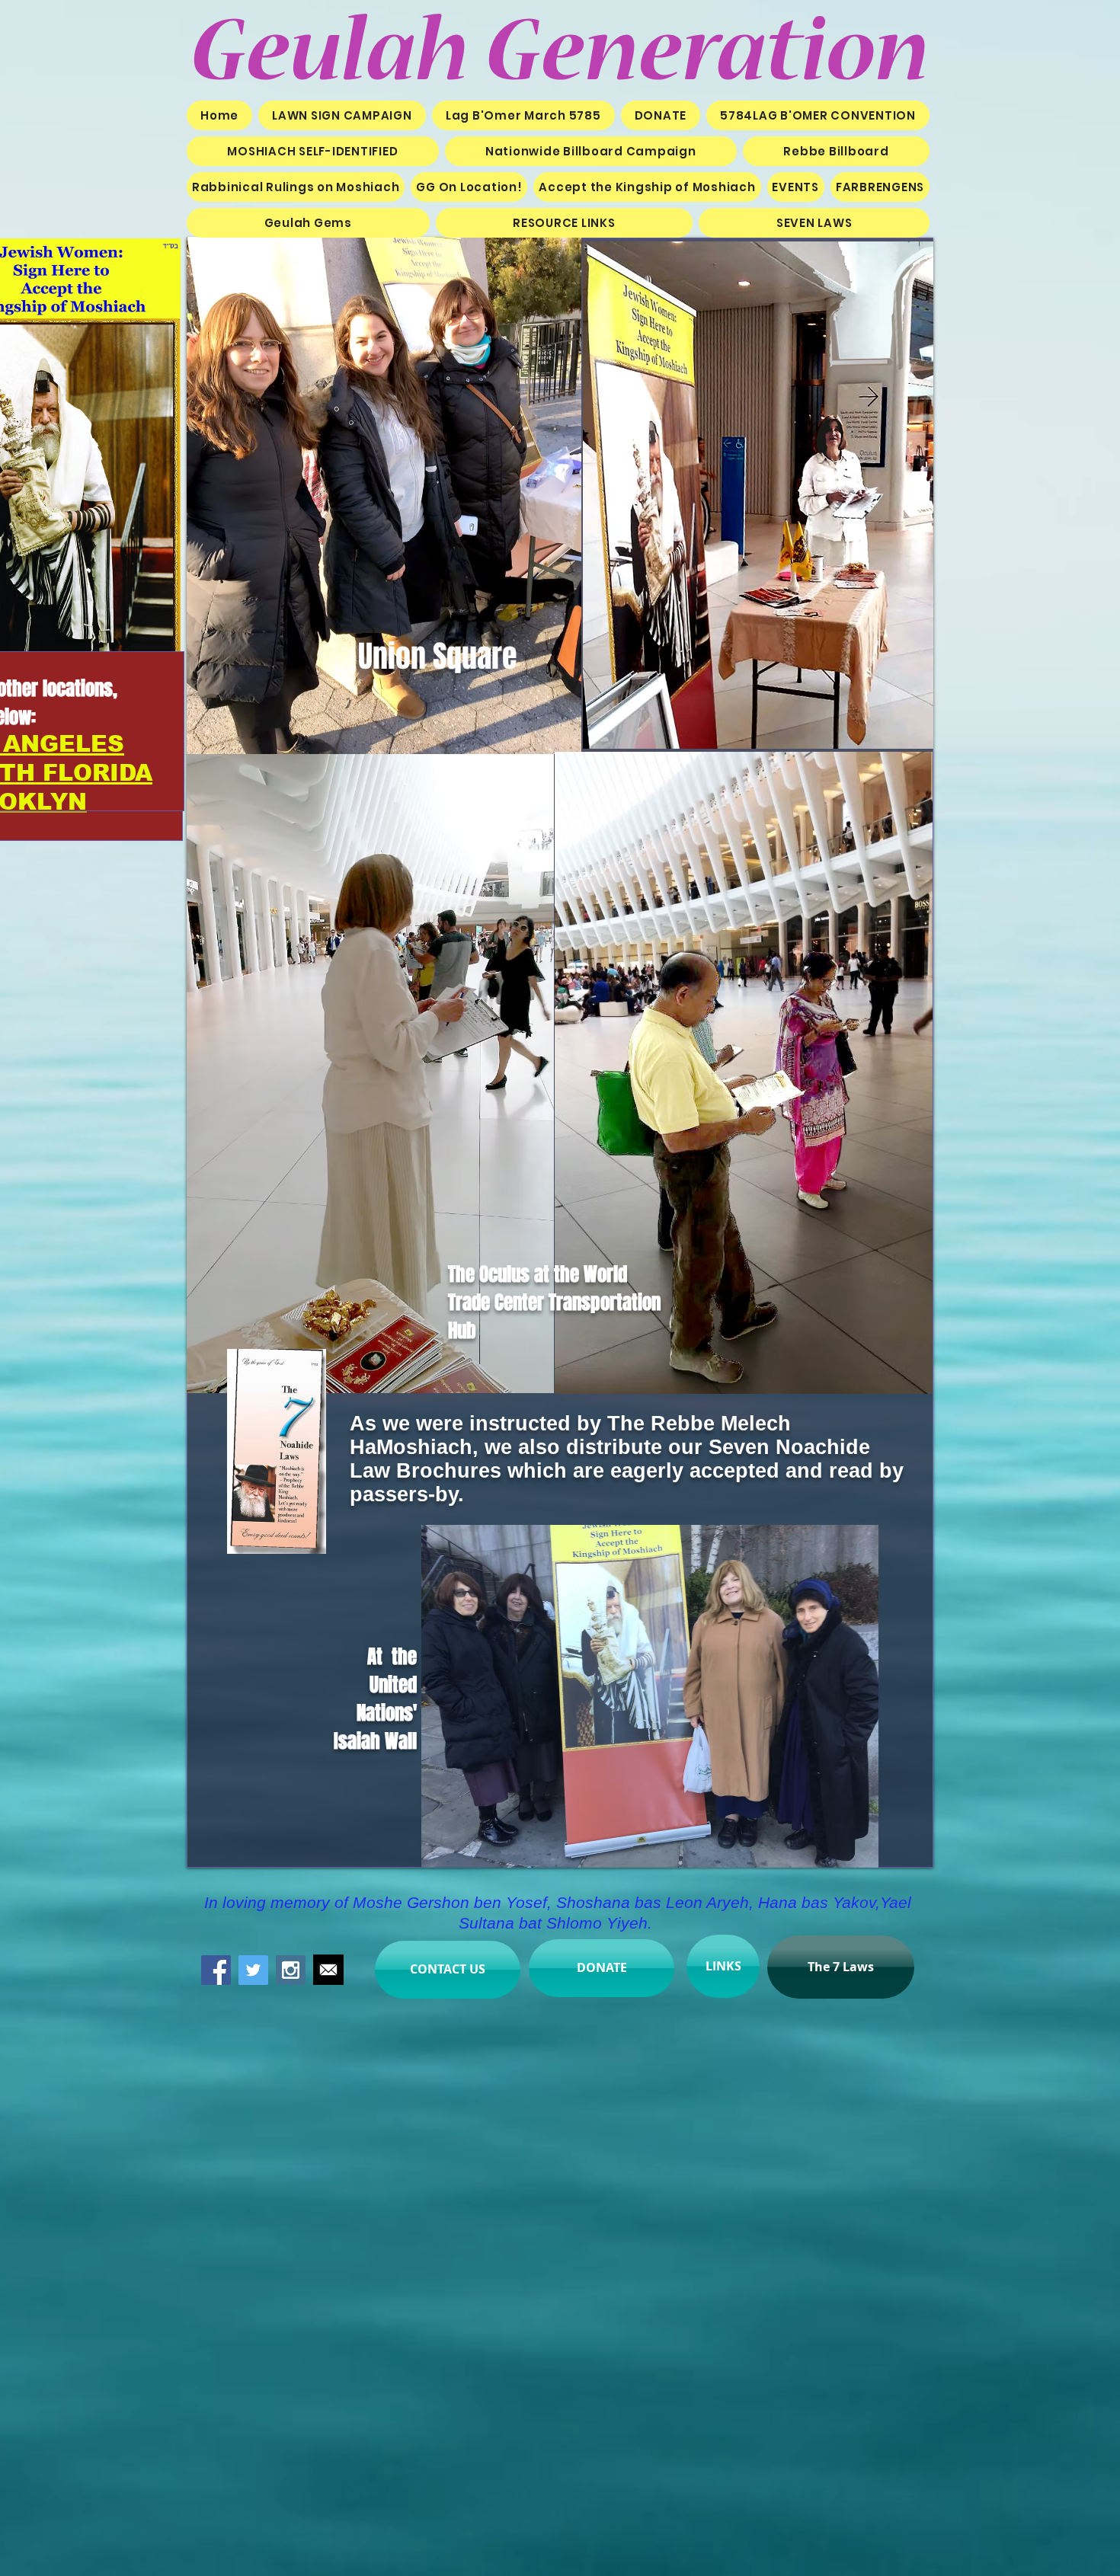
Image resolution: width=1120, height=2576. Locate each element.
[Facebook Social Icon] (216, 1970)
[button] (647, 187)
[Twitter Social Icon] (253, 1970)
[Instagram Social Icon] (291, 1970)
